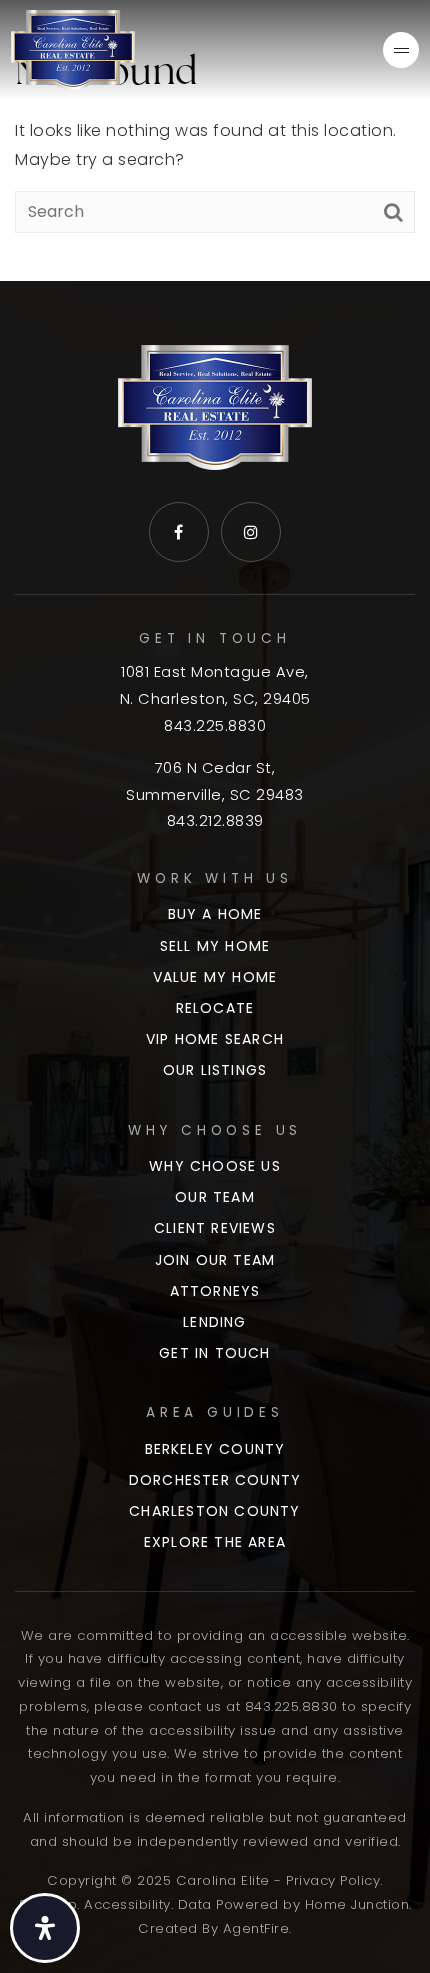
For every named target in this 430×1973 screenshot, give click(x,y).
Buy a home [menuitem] (215, 914)
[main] (215, 140)
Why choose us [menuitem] (215, 1166)
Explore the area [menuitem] (215, 1542)
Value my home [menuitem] (215, 977)
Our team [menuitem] (215, 1197)
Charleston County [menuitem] (214, 1511)
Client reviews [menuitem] (215, 1228)
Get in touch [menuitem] (214, 1353)
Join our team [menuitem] (215, 1260)
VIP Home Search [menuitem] (215, 1039)
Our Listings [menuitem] (215, 1070)
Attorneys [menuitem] (215, 1291)
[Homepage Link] (73, 48)
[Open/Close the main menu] (401, 50)
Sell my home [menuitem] (215, 946)
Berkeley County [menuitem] (215, 1449)
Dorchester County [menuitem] (215, 1480)
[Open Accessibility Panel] (45, 1928)
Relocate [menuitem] (215, 1008)
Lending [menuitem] (214, 1322)
